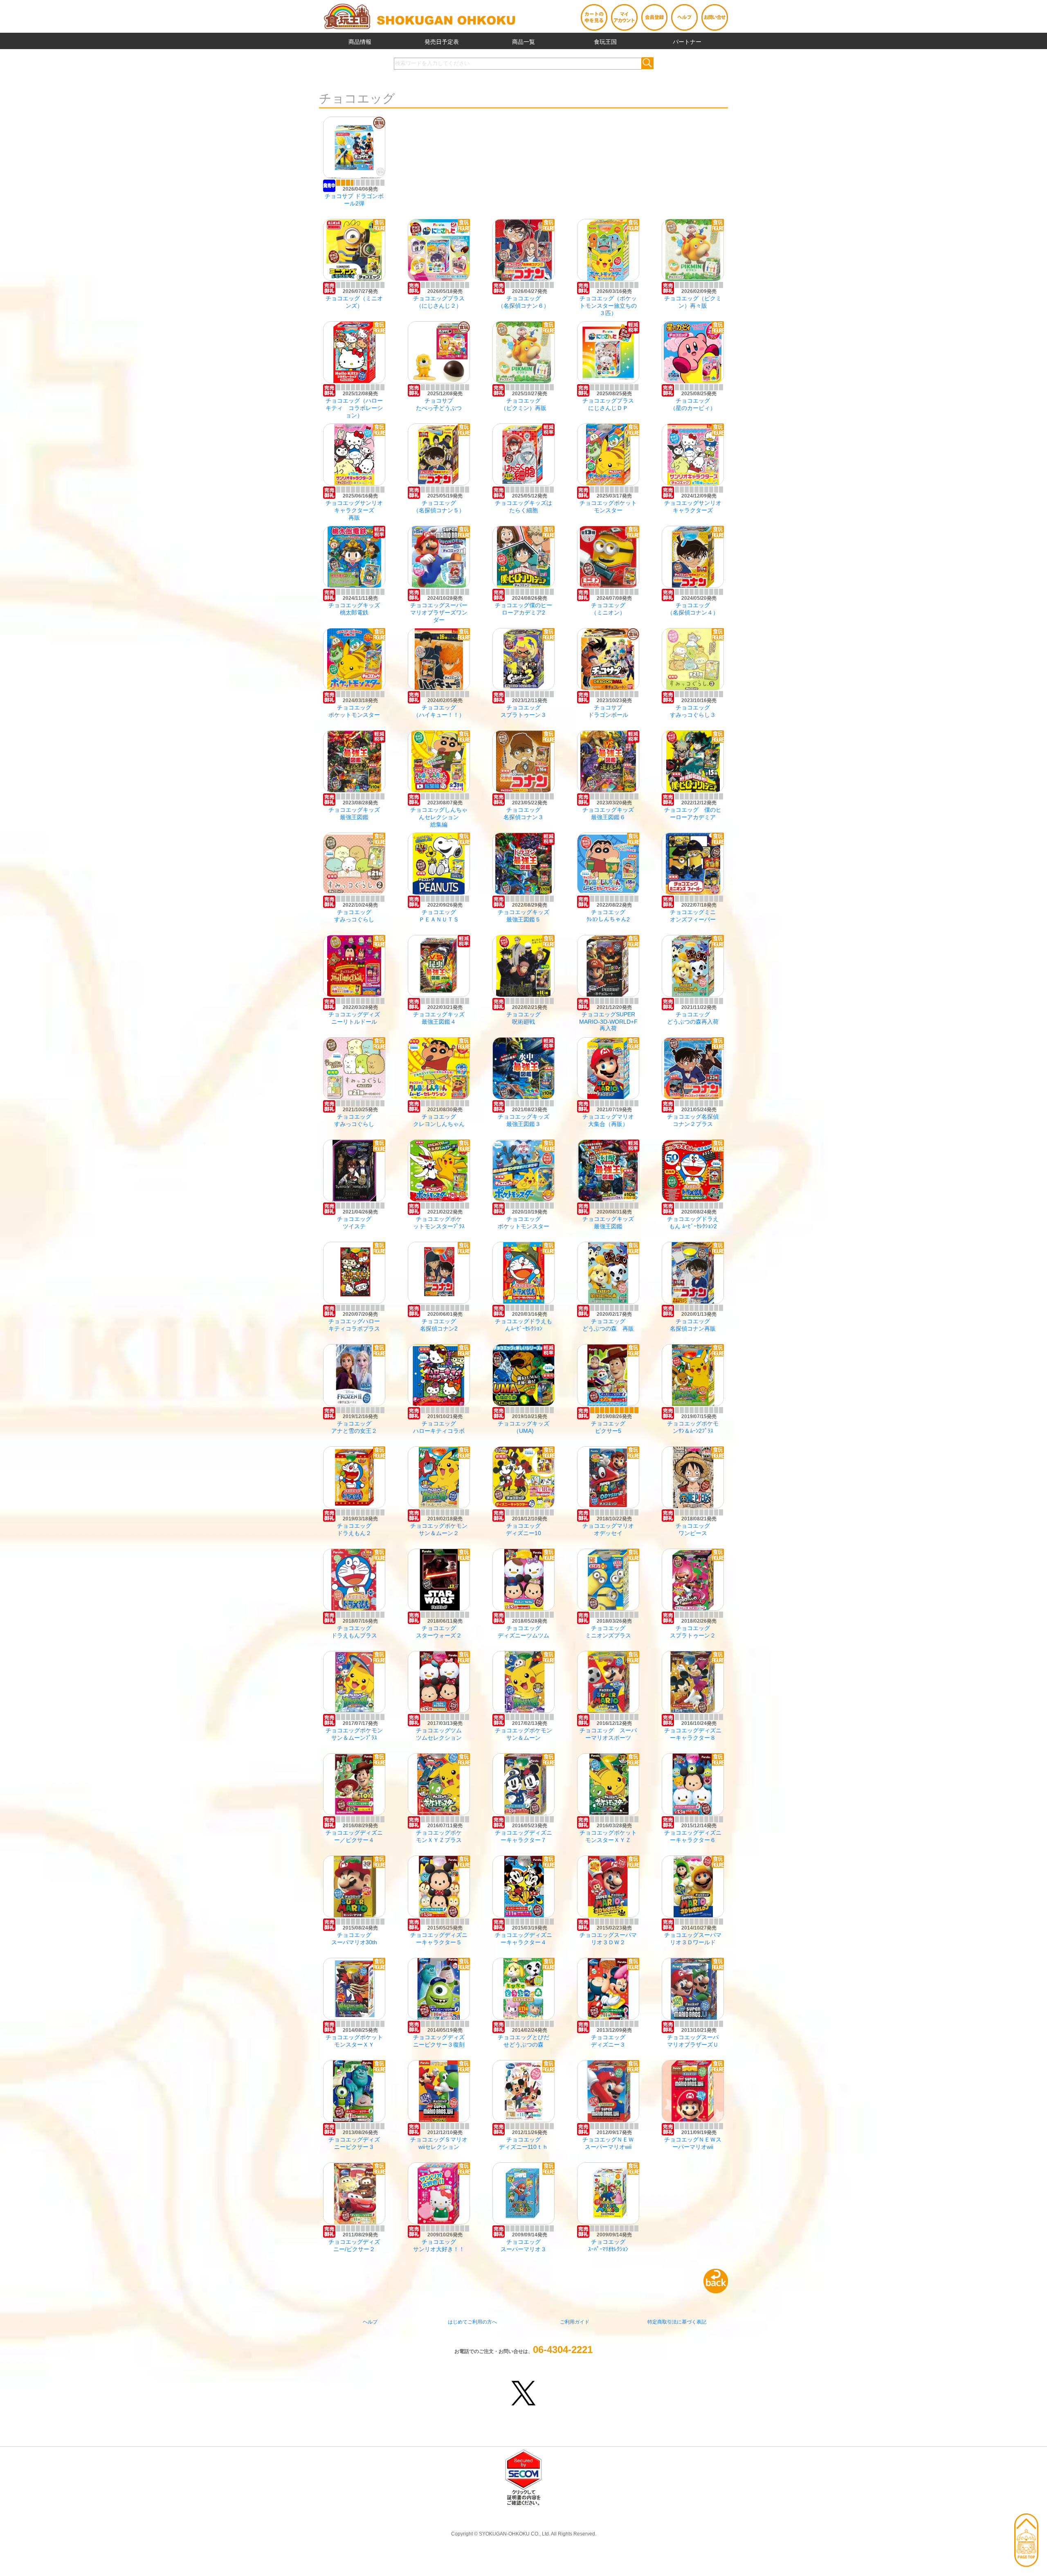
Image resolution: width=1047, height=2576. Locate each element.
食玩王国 (605, 42)
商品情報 (360, 42)
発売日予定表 (442, 42)
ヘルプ (370, 2322)
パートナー (687, 42)
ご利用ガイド (575, 2322)
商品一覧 (523, 42)
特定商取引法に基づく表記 (677, 2322)
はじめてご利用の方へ (472, 2322)
